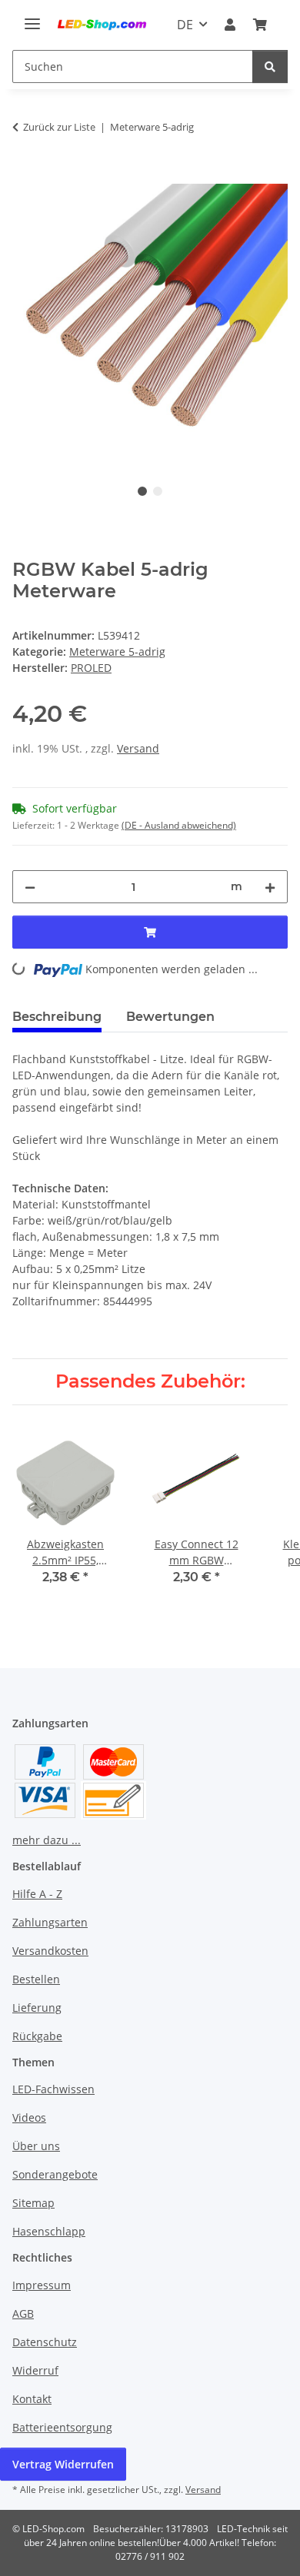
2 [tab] (158, 491)
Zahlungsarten (50, 1922)
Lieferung (37, 2008)
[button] (230, 25)
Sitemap (33, 2203)
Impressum (42, 2285)
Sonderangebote (55, 2174)
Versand (138, 748)
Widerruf (35, 2370)
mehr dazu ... (47, 1840)
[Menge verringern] (30, 887)
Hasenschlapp (49, 2231)
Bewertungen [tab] (170, 1017)
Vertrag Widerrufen (63, 2464)
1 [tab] (142, 491)
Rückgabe (37, 2036)
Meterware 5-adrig (117, 651)
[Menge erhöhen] (270, 887)
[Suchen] (270, 66)
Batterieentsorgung (62, 2427)
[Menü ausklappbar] (32, 17)
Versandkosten (50, 1951)
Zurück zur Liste (59, 127)
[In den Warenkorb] (25, 175)
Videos (29, 2117)
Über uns (36, 2146)
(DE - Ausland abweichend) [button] (179, 825)
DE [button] (185, 25)
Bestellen (36, 1979)
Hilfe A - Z (37, 1894)
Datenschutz (45, 2342)
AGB (23, 2313)
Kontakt (32, 2399)
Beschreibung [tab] (57, 1017)
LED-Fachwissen (53, 2089)
